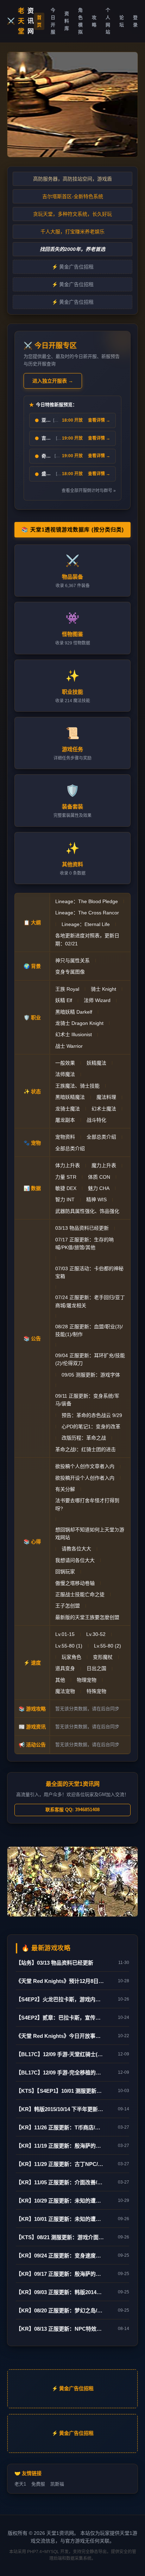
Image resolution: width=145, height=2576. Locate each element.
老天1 (20, 2484)
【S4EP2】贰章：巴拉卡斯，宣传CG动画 (60, 2018)
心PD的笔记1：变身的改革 (91, 1426)
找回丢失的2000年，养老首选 (72, 249)
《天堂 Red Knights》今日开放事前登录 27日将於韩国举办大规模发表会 (60, 2036)
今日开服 (53, 21)
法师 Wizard (97, 1000)
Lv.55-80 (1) (69, 1646)
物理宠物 (87, 1680)
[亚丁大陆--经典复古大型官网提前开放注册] (72, 105)
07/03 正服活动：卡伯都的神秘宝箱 (89, 1272)
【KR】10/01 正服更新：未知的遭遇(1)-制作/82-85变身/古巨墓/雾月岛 (60, 2219)
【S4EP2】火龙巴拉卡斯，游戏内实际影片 (60, 1999)
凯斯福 (57, 2484)
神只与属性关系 (72, 961)
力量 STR (66, 1177)
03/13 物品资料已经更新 (82, 1228)
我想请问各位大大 (75, 1560)
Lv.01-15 (65, 1634)
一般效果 (65, 1063)
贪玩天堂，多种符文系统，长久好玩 (72, 214)
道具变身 (65, 1668)
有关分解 (65, 1489)
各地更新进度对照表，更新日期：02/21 (87, 939)
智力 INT (65, 1199)
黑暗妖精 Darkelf (74, 1012)
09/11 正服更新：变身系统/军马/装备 (87, 1400)
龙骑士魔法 (68, 1109)
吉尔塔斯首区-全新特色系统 (73, 196)
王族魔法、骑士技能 (77, 1086)
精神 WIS (96, 1199)
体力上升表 (68, 1165)
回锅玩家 (65, 1572)
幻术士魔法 (104, 1109)
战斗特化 (96, 1120)
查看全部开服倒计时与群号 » (89, 491)
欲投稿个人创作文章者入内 (85, 1466)
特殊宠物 (96, 1691)
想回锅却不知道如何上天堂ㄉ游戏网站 (90, 1533)
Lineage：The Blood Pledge (87, 901)
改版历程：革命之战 (84, 1438)
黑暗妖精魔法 (70, 1097)
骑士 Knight (103, 989)
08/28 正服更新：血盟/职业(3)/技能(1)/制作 (89, 1330)
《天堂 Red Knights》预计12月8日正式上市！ (60, 1981)
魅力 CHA (99, 1188)
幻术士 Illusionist (74, 1034)
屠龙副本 (65, 1120)
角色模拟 (80, 21)
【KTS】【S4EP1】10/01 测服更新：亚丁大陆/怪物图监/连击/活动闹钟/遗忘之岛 (60, 2091)
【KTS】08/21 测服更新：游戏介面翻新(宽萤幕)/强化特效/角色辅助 (60, 2237)
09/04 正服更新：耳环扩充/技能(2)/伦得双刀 (90, 1359)
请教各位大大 (76, 1549)
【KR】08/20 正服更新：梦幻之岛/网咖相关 (60, 2310)
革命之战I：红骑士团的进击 (86, 1449)
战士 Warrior (69, 1046)
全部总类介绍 (101, 1137)
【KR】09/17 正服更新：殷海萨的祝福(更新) (60, 2274)
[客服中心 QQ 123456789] (72, 1882)
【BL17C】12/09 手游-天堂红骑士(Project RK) (60, 2054)
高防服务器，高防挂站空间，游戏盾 (72, 179)
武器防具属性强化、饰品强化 (87, 1211)
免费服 (38, 2484)
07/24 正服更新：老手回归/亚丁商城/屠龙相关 (90, 1301)
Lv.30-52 (96, 1634)
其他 (60, 1680)
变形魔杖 (103, 1657)
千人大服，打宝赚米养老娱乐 (72, 232)
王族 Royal (67, 989)
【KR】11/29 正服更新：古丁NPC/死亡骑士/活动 (60, 2164)
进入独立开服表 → (53, 381)
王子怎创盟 (68, 1606)
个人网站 (108, 21)
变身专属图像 (70, 972)
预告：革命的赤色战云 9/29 (92, 1415)
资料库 (67, 21)
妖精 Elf (64, 1000)
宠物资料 (65, 1137)
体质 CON (99, 1177)
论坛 (122, 21)
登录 (135, 21)
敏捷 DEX (66, 1188)
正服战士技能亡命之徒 (80, 1594)
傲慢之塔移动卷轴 (75, 1583)
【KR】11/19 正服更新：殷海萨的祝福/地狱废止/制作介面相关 (60, 2146)
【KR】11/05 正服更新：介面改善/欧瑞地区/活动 (60, 2182)
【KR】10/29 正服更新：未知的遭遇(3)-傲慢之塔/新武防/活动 (60, 2201)
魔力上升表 (104, 1165)
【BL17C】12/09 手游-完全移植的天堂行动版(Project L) (60, 2073)
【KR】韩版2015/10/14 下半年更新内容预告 (60, 2109)
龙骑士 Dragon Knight (79, 1023)
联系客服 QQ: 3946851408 (72, 1810)
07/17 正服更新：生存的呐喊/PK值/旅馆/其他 (84, 1243)
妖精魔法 (96, 1063)
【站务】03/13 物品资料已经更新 (55, 1963)
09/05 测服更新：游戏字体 (91, 1375)
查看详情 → (99, 420)
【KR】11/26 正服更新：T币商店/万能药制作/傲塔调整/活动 (60, 2127)
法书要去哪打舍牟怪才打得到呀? (87, 1504)
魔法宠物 (65, 1691)
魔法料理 (106, 1097)
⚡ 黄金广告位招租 (73, 267)
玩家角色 (71, 1657)
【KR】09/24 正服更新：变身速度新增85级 (60, 2256)
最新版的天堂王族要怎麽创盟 (87, 1617)
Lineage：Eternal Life (86, 924)
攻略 (94, 21)
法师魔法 (65, 1074)
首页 (39, 21)
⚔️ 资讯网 (21, 21)
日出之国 (96, 1668)
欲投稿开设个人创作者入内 (85, 1478)
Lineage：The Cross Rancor (87, 913)
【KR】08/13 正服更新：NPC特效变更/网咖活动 (60, 2329)
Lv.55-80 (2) (108, 1646)
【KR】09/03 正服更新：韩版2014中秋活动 (60, 2292)
